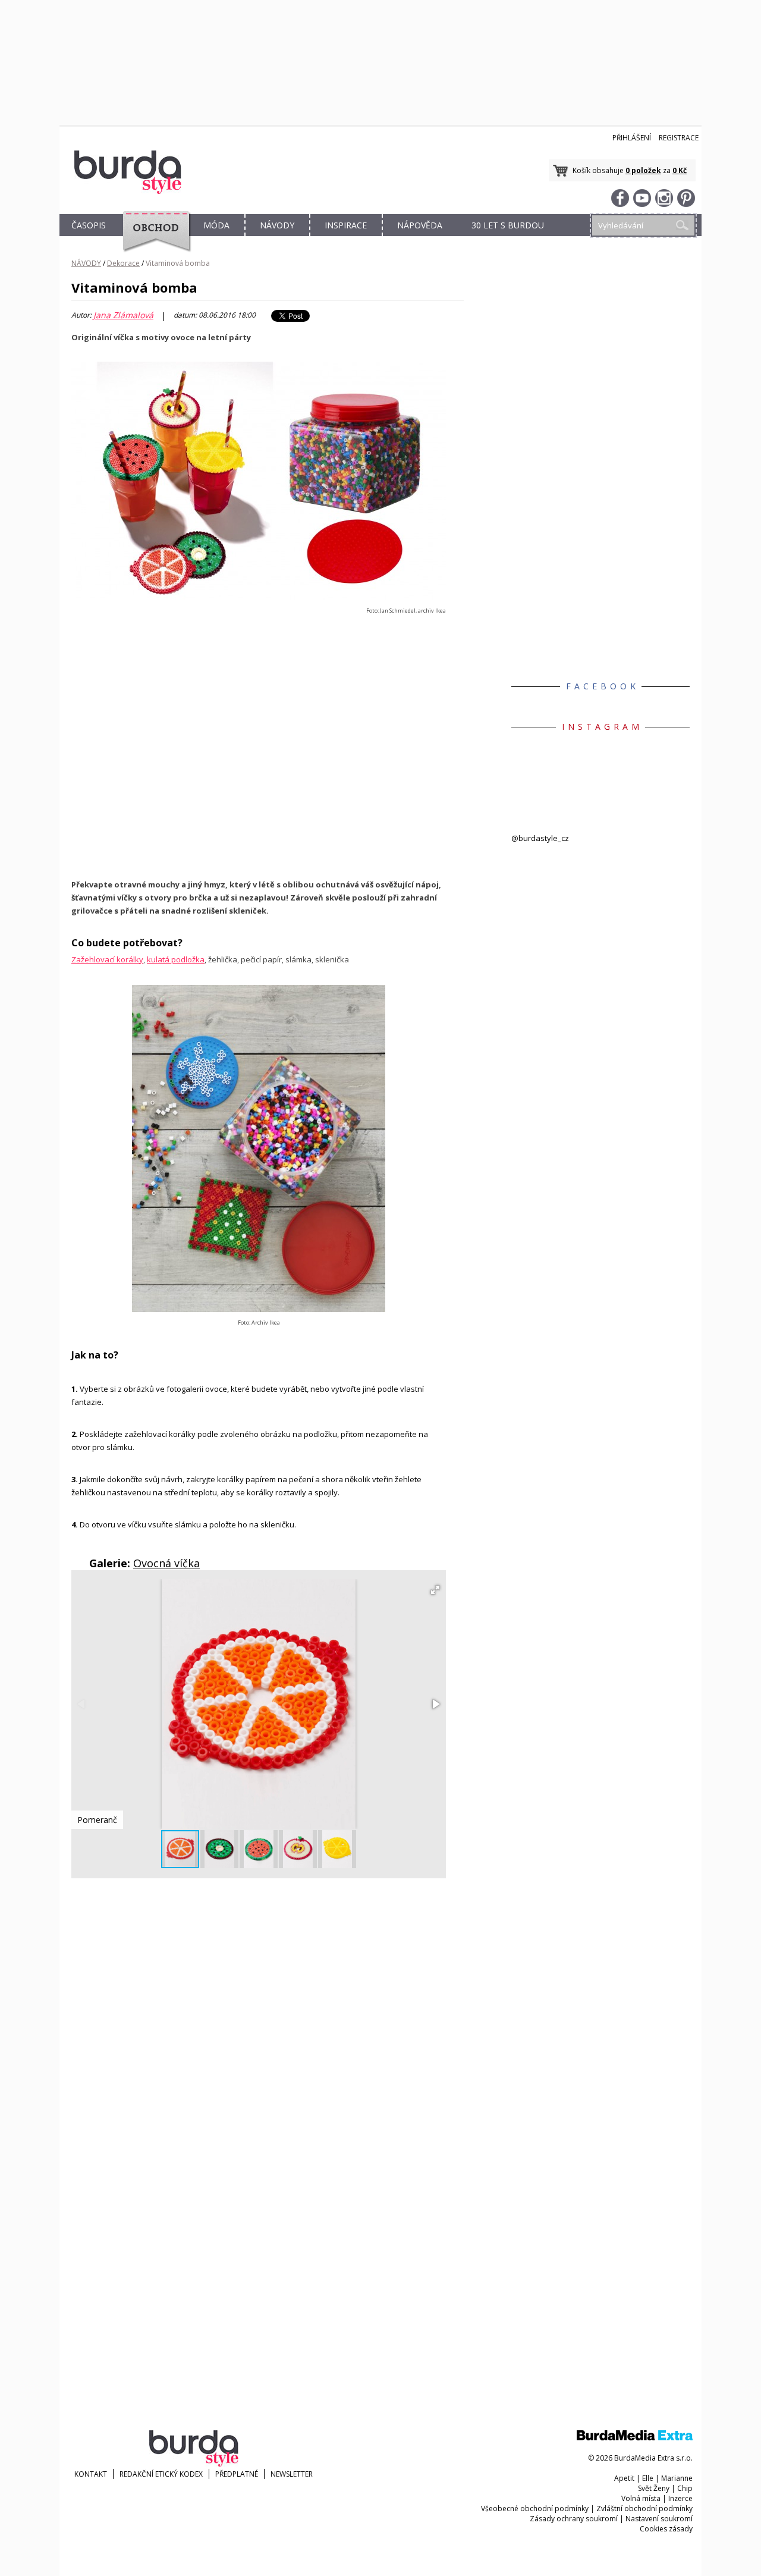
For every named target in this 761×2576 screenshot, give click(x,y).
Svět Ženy (654, 2488)
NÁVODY (277, 225)
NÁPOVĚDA (420, 225)
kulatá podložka (176, 959)
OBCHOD (153, 239)
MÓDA (216, 225)
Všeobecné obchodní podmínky (535, 2508)
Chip (685, 2488)
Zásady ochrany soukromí (574, 2519)
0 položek (643, 170)
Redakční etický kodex (161, 2474)
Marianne (677, 2478)
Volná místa (641, 2498)
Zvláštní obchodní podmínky (644, 2508)
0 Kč (680, 170)
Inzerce (680, 2498)
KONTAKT (91, 2474)
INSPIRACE (346, 225)
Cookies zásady (666, 2529)
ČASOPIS (89, 225)
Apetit (624, 2478)
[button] (435, 1590)
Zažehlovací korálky (107, 959)
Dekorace (123, 263)
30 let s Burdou (508, 225)
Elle (648, 2478)
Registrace (679, 138)
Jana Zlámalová (123, 315)
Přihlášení (632, 138)
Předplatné (237, 2474)
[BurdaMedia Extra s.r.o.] (635, 2438)
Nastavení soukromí (659, 2519)
